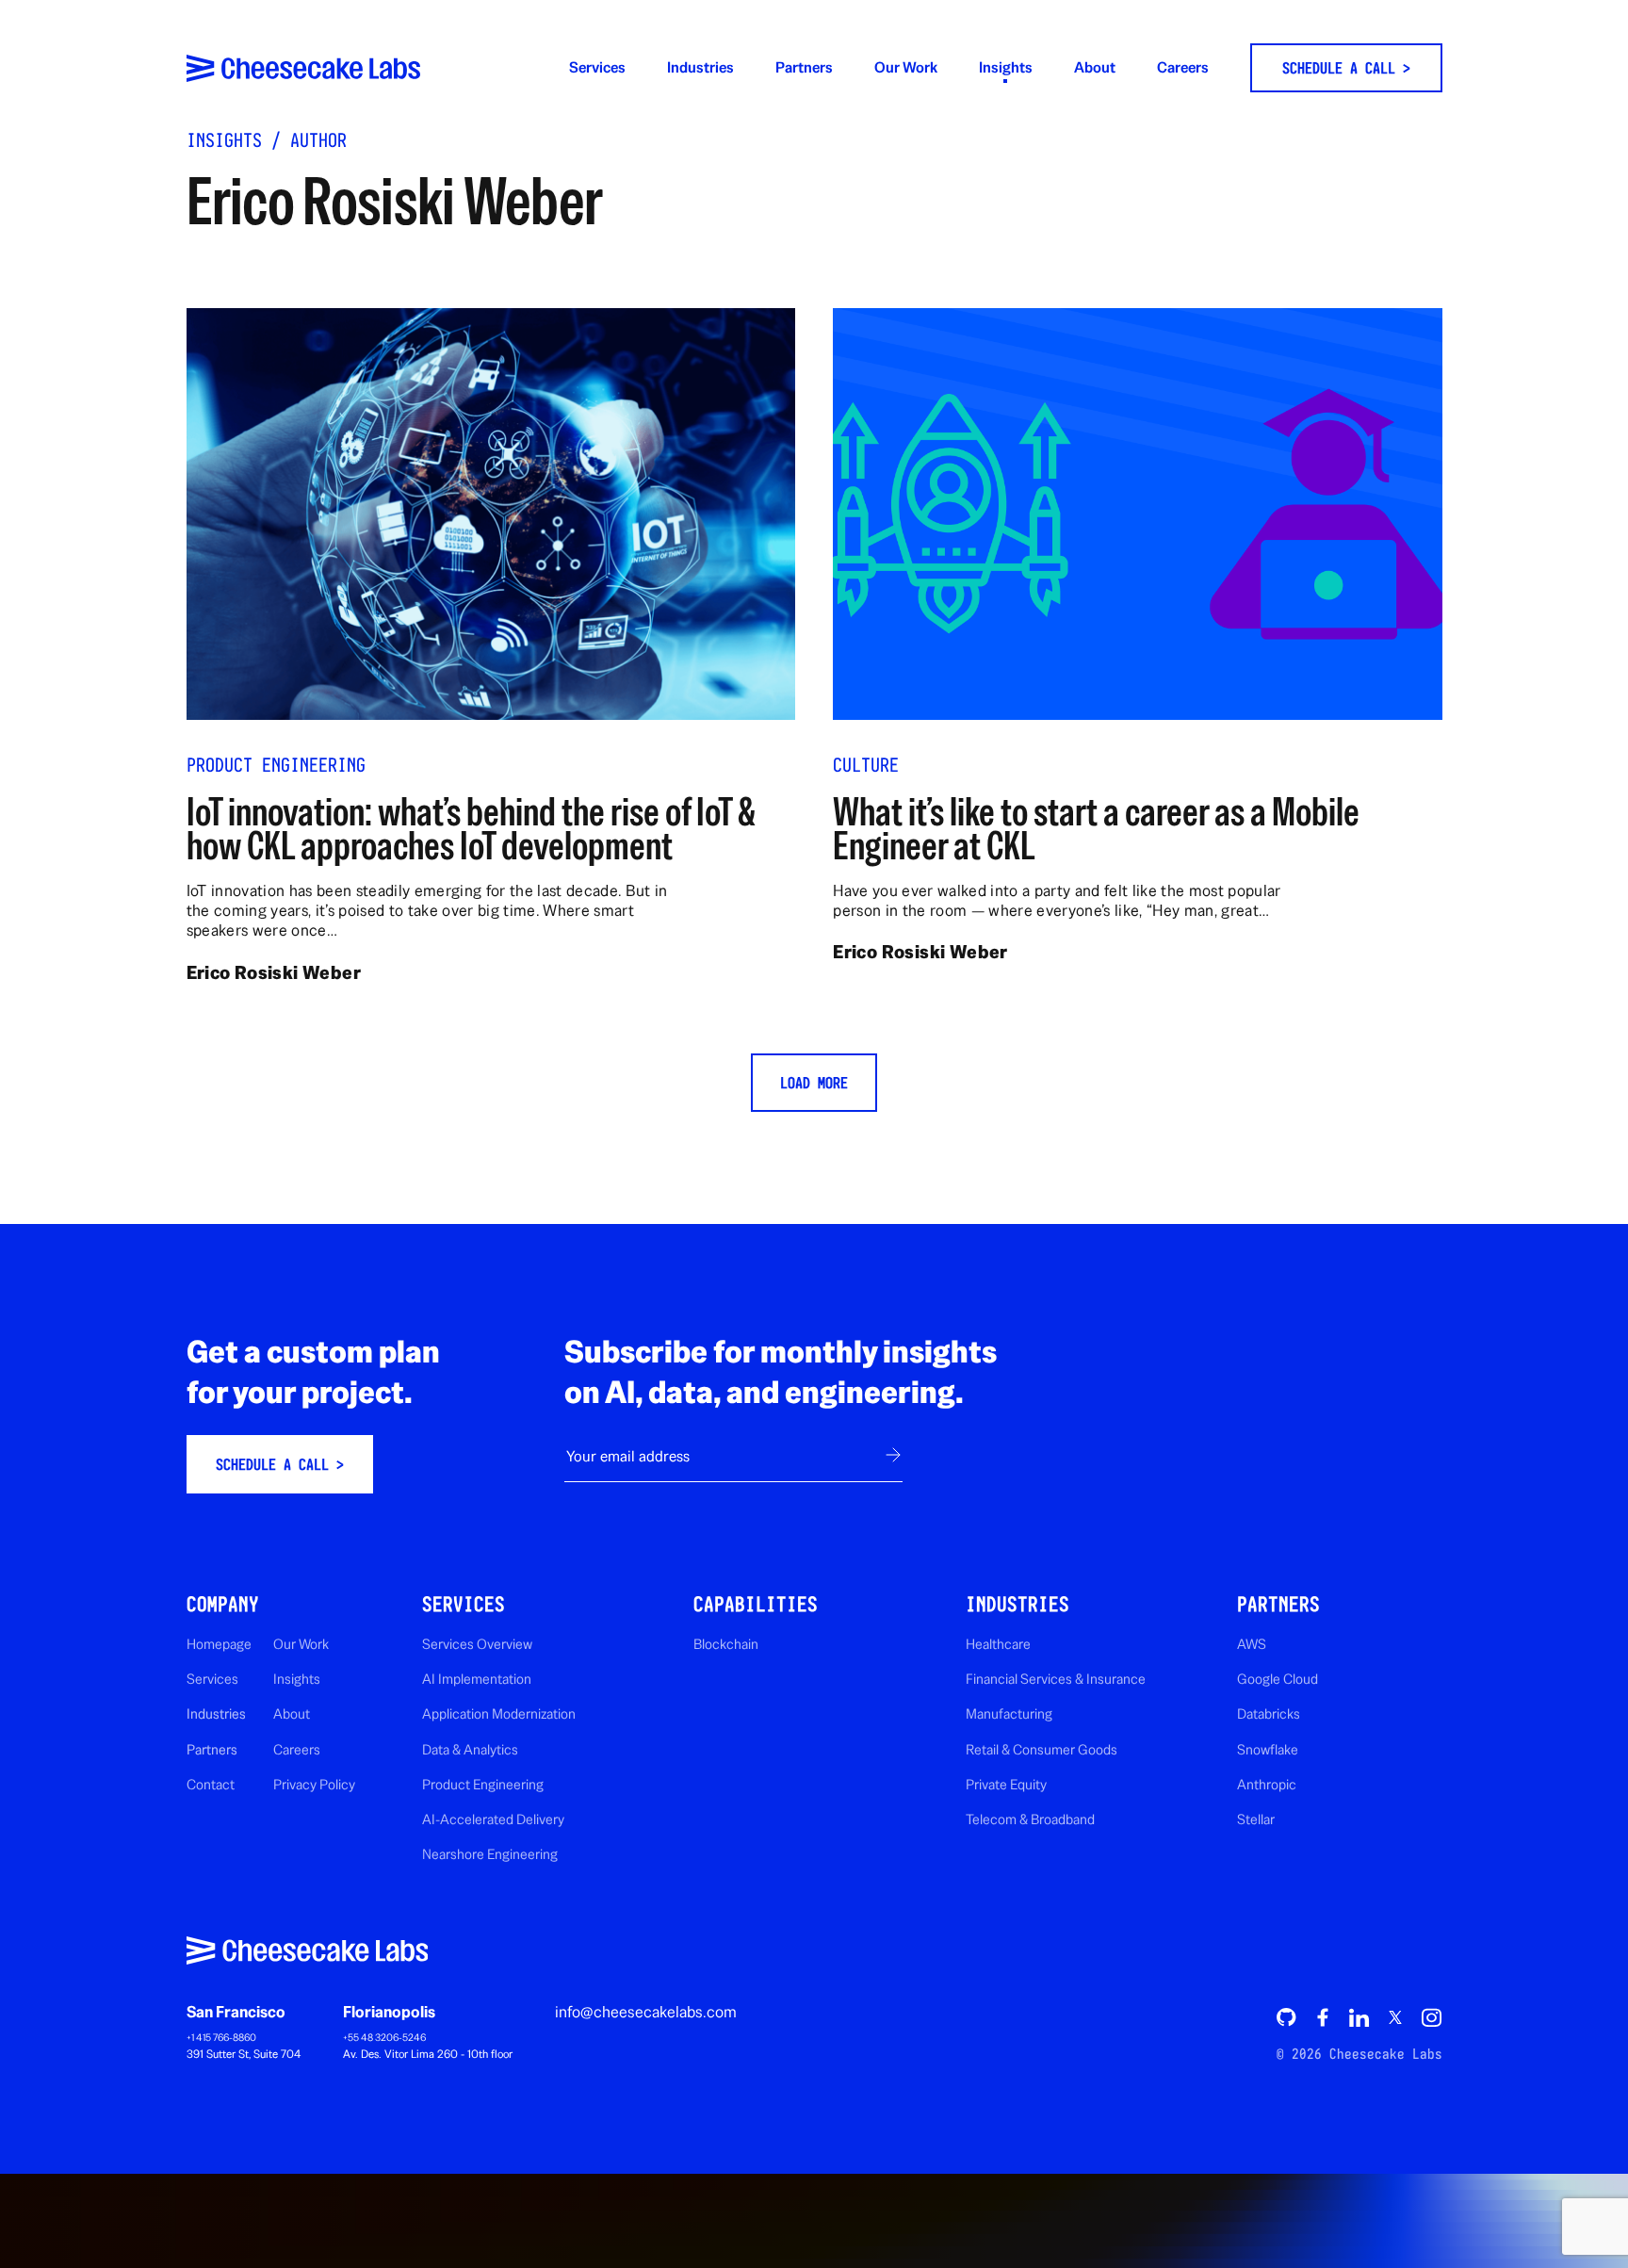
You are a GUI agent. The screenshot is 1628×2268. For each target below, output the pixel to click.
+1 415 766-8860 (221, 2037)
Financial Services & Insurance (1056, 1679)
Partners (804, 67)
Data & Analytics (470, 1749)
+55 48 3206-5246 (384, 2037)
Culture (866, 765)
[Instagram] (1431, 2017)
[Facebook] (1323, 2017)
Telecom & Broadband (1030, 1819)
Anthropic (1267, 1784)
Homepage (219, 1644)
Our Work (906, 67)
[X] (1395, 2017)
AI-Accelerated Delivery (493, 1819)
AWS (1252, 1644)
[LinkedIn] (1359, 2017)
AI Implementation (477, 1679)
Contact (211, 1784)
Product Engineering (276, 765)
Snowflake (1268, 1749)
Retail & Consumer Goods (1042, 1749)
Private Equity (1006, 1784)
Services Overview (477, 1644)
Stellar (1256, 1819)
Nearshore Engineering (490, 1854)
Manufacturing (1009, 1713)
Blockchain (726, 1644)
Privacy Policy (314, 1784)
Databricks (1269, 1713)
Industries (700, 67)
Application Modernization (499, 1713)
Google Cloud (1278, 1679)
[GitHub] (1286, 2017)
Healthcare (998, 1644)
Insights (1006, 67)
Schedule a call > (1346, 68)
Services (597, 67)
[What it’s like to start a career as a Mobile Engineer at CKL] (1137, 514)
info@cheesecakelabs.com (646, 2012)
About (1095, 67)
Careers (1183, 67)
